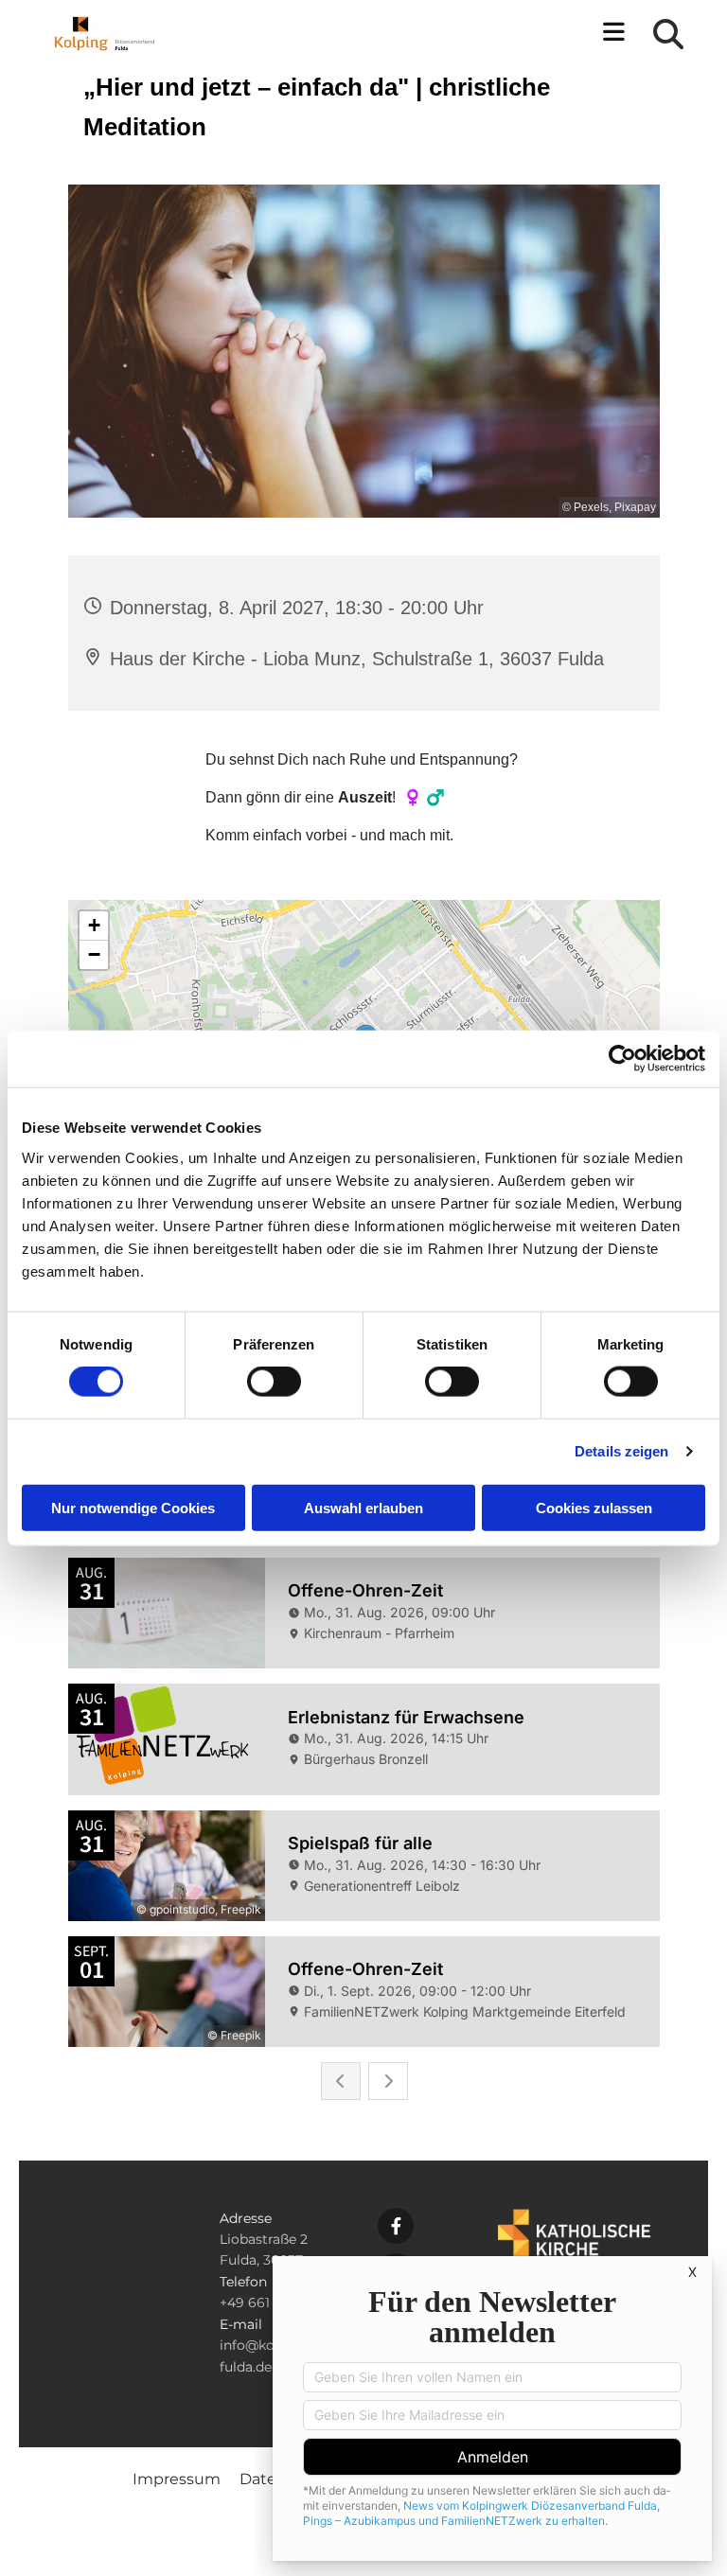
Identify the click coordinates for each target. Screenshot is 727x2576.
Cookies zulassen (594, 1507)
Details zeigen (621, 1451)
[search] (668, 34)
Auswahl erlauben (363, 1507)
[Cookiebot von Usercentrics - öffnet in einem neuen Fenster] (622, 1059)
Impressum (177, 2479)
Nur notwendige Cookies (133, 1507)
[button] (446, 34)
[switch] (274, 1382)
